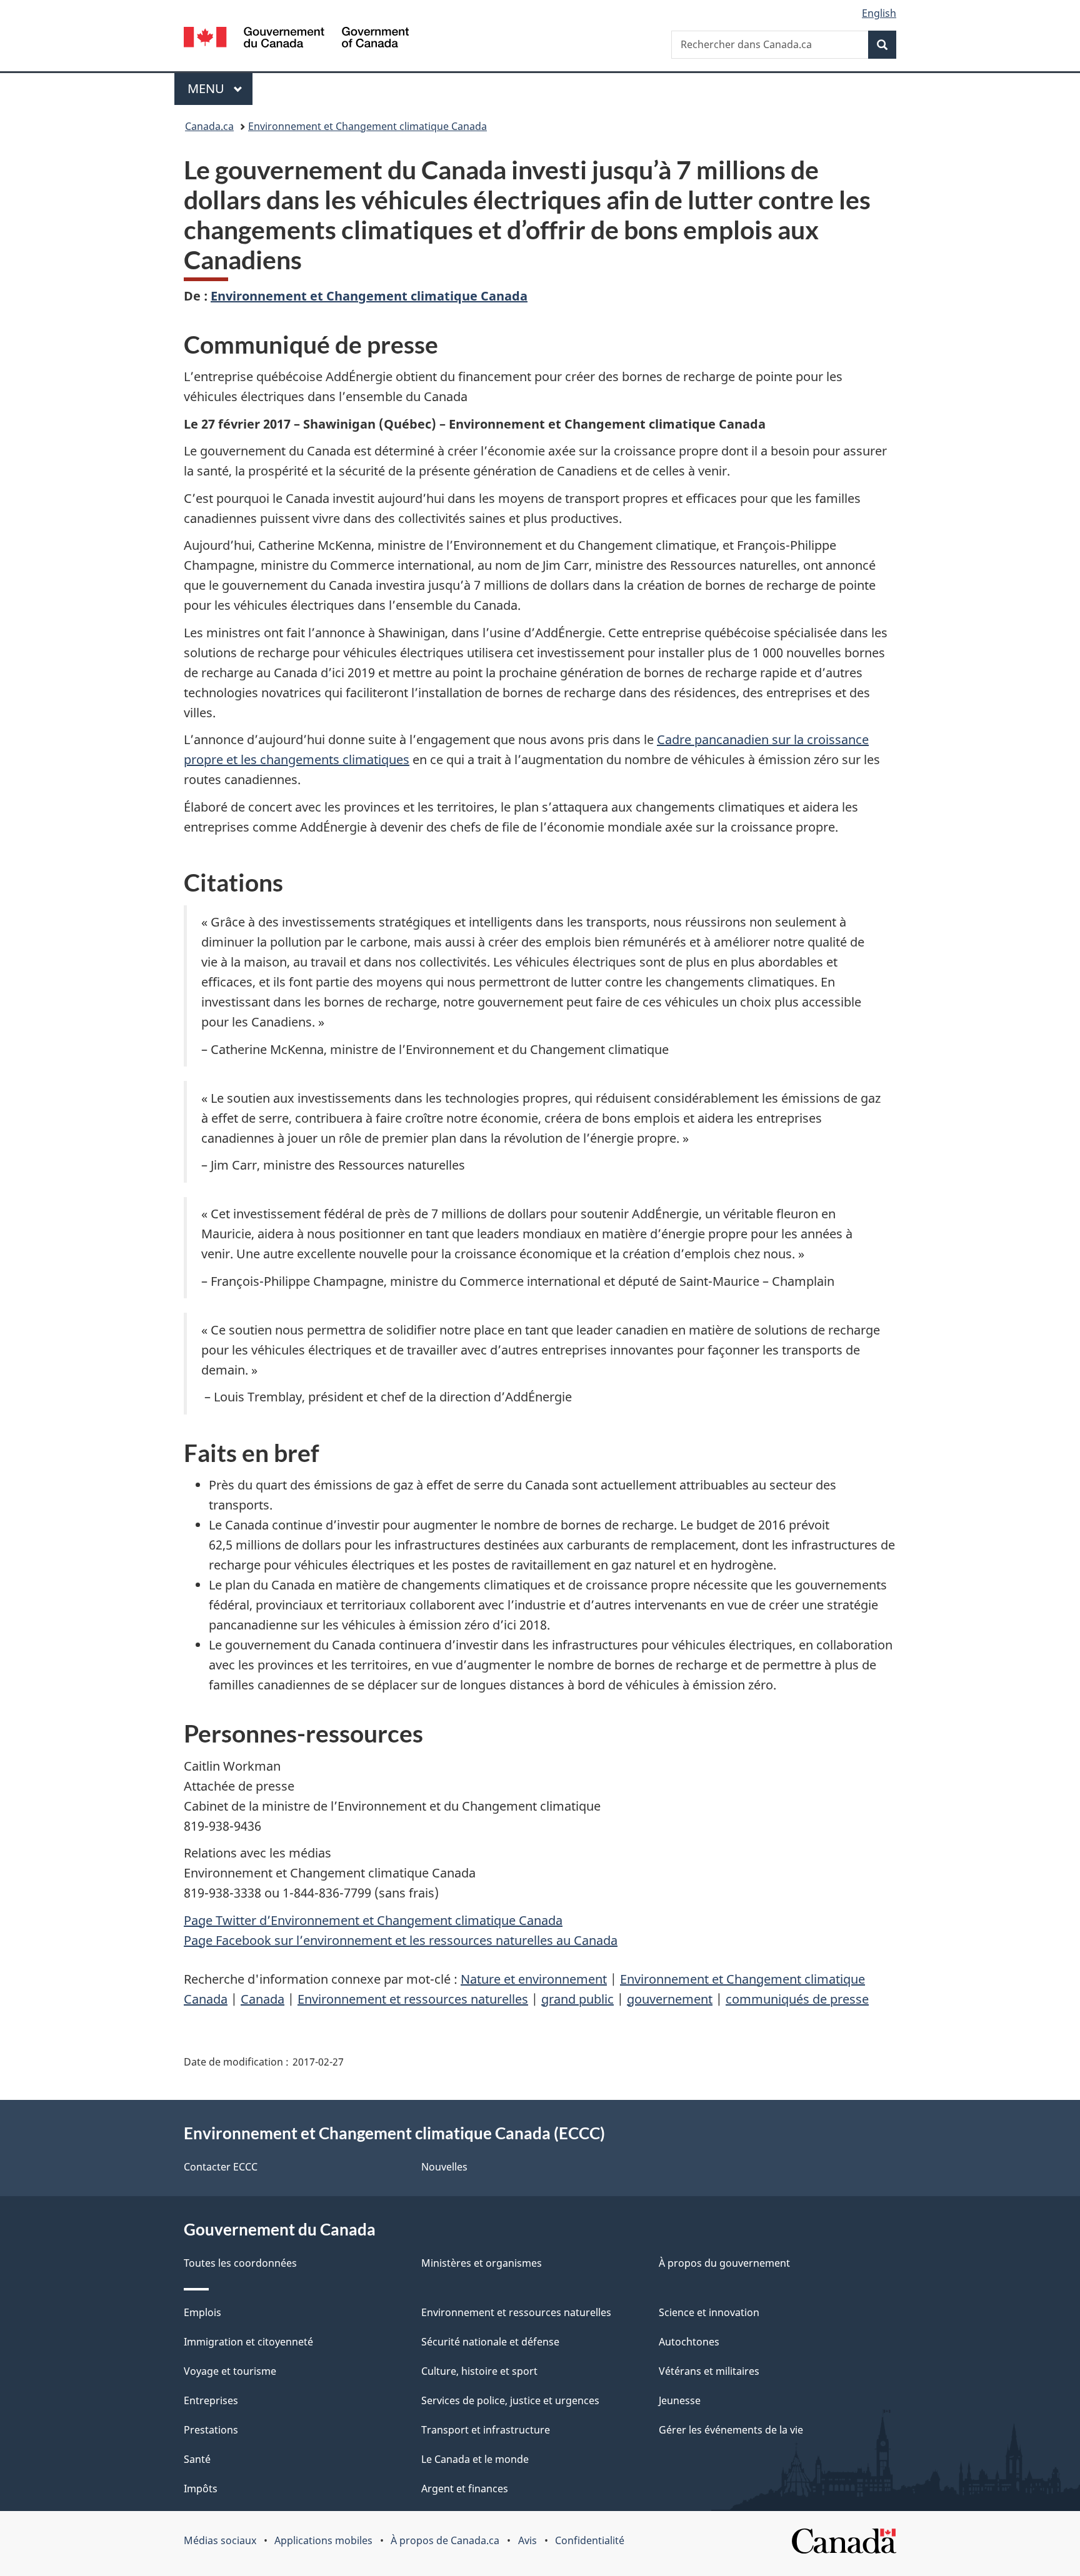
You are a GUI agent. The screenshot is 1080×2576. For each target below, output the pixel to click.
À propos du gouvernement (724, 2263)
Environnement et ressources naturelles (413, 1999)
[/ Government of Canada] (296, 39)
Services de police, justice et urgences (510, 2400)
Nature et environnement (534, 1979)
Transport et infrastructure (486, 2430)
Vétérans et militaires (709, 2371)
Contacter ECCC (221, 2167)
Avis (527, 2540)
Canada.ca (209, 126)
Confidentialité (590, 2540)
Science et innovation (709, 2312)
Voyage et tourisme (230, 2371)
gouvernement (670, 1999)
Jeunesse (680, 2400)
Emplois (202, 2312)
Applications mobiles (323, 2540)
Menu (220, 88)
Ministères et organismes (482, 2263)
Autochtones (689, 2342)
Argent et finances (465, 2489)
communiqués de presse (797, 1999)
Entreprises (211, 2400)
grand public (577, 1999)
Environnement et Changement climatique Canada (367, 126)
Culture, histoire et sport (479, 2371)
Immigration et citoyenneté (248, 2342)
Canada (262, 1999)
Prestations (211, 2430)
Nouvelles (444, 2167)
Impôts (201, 2489)
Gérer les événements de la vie (731, 2430)
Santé (197, 2459)
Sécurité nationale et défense (490, 2342)
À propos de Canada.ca (445, 2540)
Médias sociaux (220, 2540)
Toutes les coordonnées (240, 2263)
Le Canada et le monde (475, 2459)
